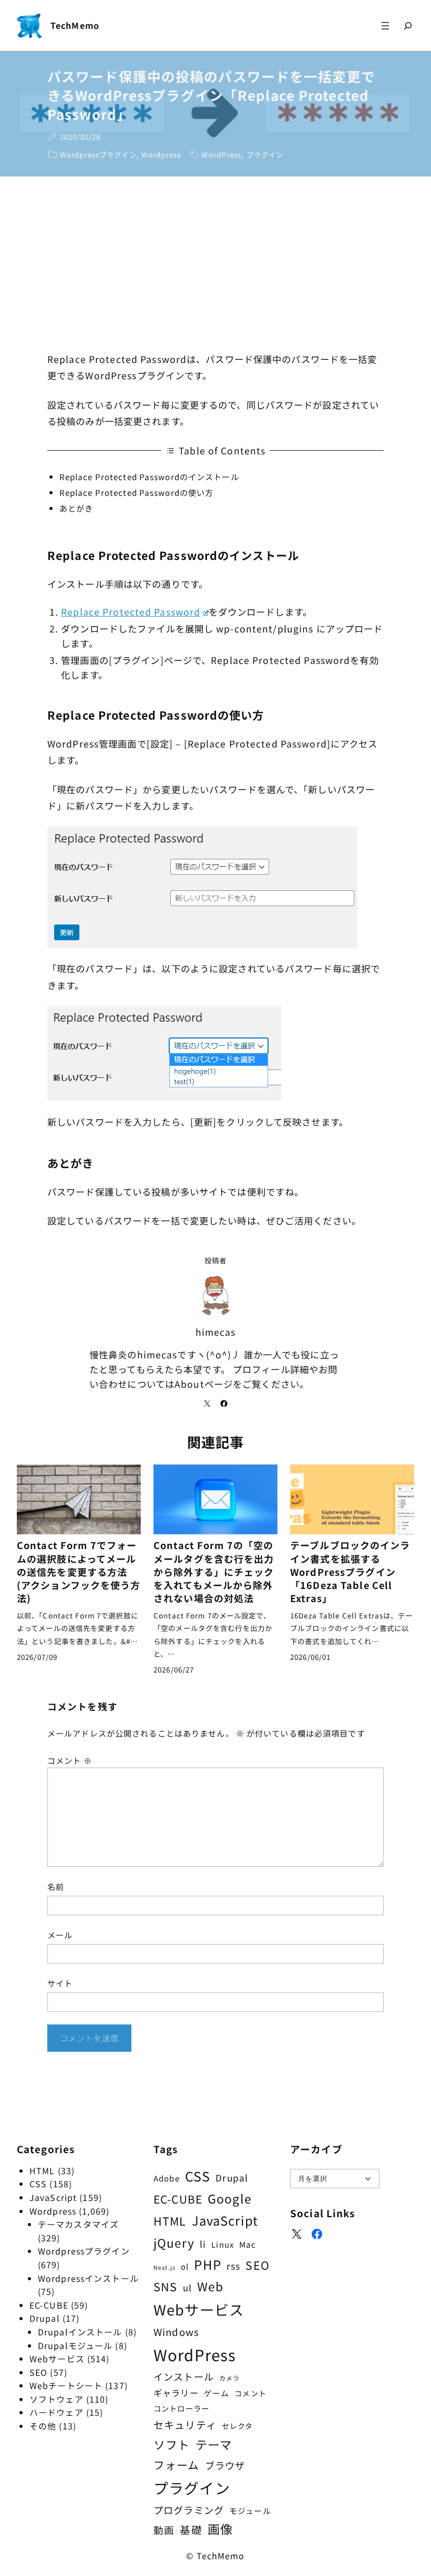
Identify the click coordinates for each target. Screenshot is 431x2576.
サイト (60, 1983)
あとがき (76, 508)
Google (230, 2198)
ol (185, 2266)
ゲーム (217, 2393)
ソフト (172, 2444)
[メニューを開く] (385, 25)
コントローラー (181, 2408)
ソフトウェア (57, 2399)
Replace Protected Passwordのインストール (149, 476)
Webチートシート (66, 2385)
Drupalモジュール (75, 2345)
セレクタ (237, 2426)
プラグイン (265, 154)
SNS (165, 2286)
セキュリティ (185, 2424)
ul (187, 2287)
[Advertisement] (215, 265)
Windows (176, 2331)
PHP (207, 2264)
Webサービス (57, 2359)
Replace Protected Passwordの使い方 (137, 492)
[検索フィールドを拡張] (408, 26)
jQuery (174, 2242)
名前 (56, 1886)
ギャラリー (176, 2393)
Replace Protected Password (131, 612)
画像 (220, 2529)
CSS (38, 2184)
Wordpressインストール (88, 2278)
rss (233, 2266)
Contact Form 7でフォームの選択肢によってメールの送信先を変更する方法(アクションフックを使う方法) (79, 1572)
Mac (248, 2244)
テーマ (214, 2444)
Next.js (165, 2267)
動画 (164, 2530)
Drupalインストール (80, 2332)
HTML (42, 2170)
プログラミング (189, 2510)
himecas (216, 1332)
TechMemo (75, 25)
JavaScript (53, 2197)
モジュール (250, 2511)
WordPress (221, 154)
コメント (70, 1760)
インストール (184, 2376)
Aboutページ (204, 1384)
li (203, 2244)
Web (210, 2286)
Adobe (167, 2178)
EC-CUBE (49, 2305)
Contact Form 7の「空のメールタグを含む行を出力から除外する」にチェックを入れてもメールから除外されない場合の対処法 (214, 1572)
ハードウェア (57, 2412)
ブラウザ (225, 2465)
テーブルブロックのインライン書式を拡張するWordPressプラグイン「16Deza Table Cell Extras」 (350, 1572)
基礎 (191, 2530)
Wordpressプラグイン (98, 154)
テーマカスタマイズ (78, 2224)
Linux (223, 2244)
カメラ (229, 2378)
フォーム (176, 2465)
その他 (43, 2426)
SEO (38, 2372)
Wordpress (161, 154)
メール (60, 1935)
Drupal (45, 2318)
